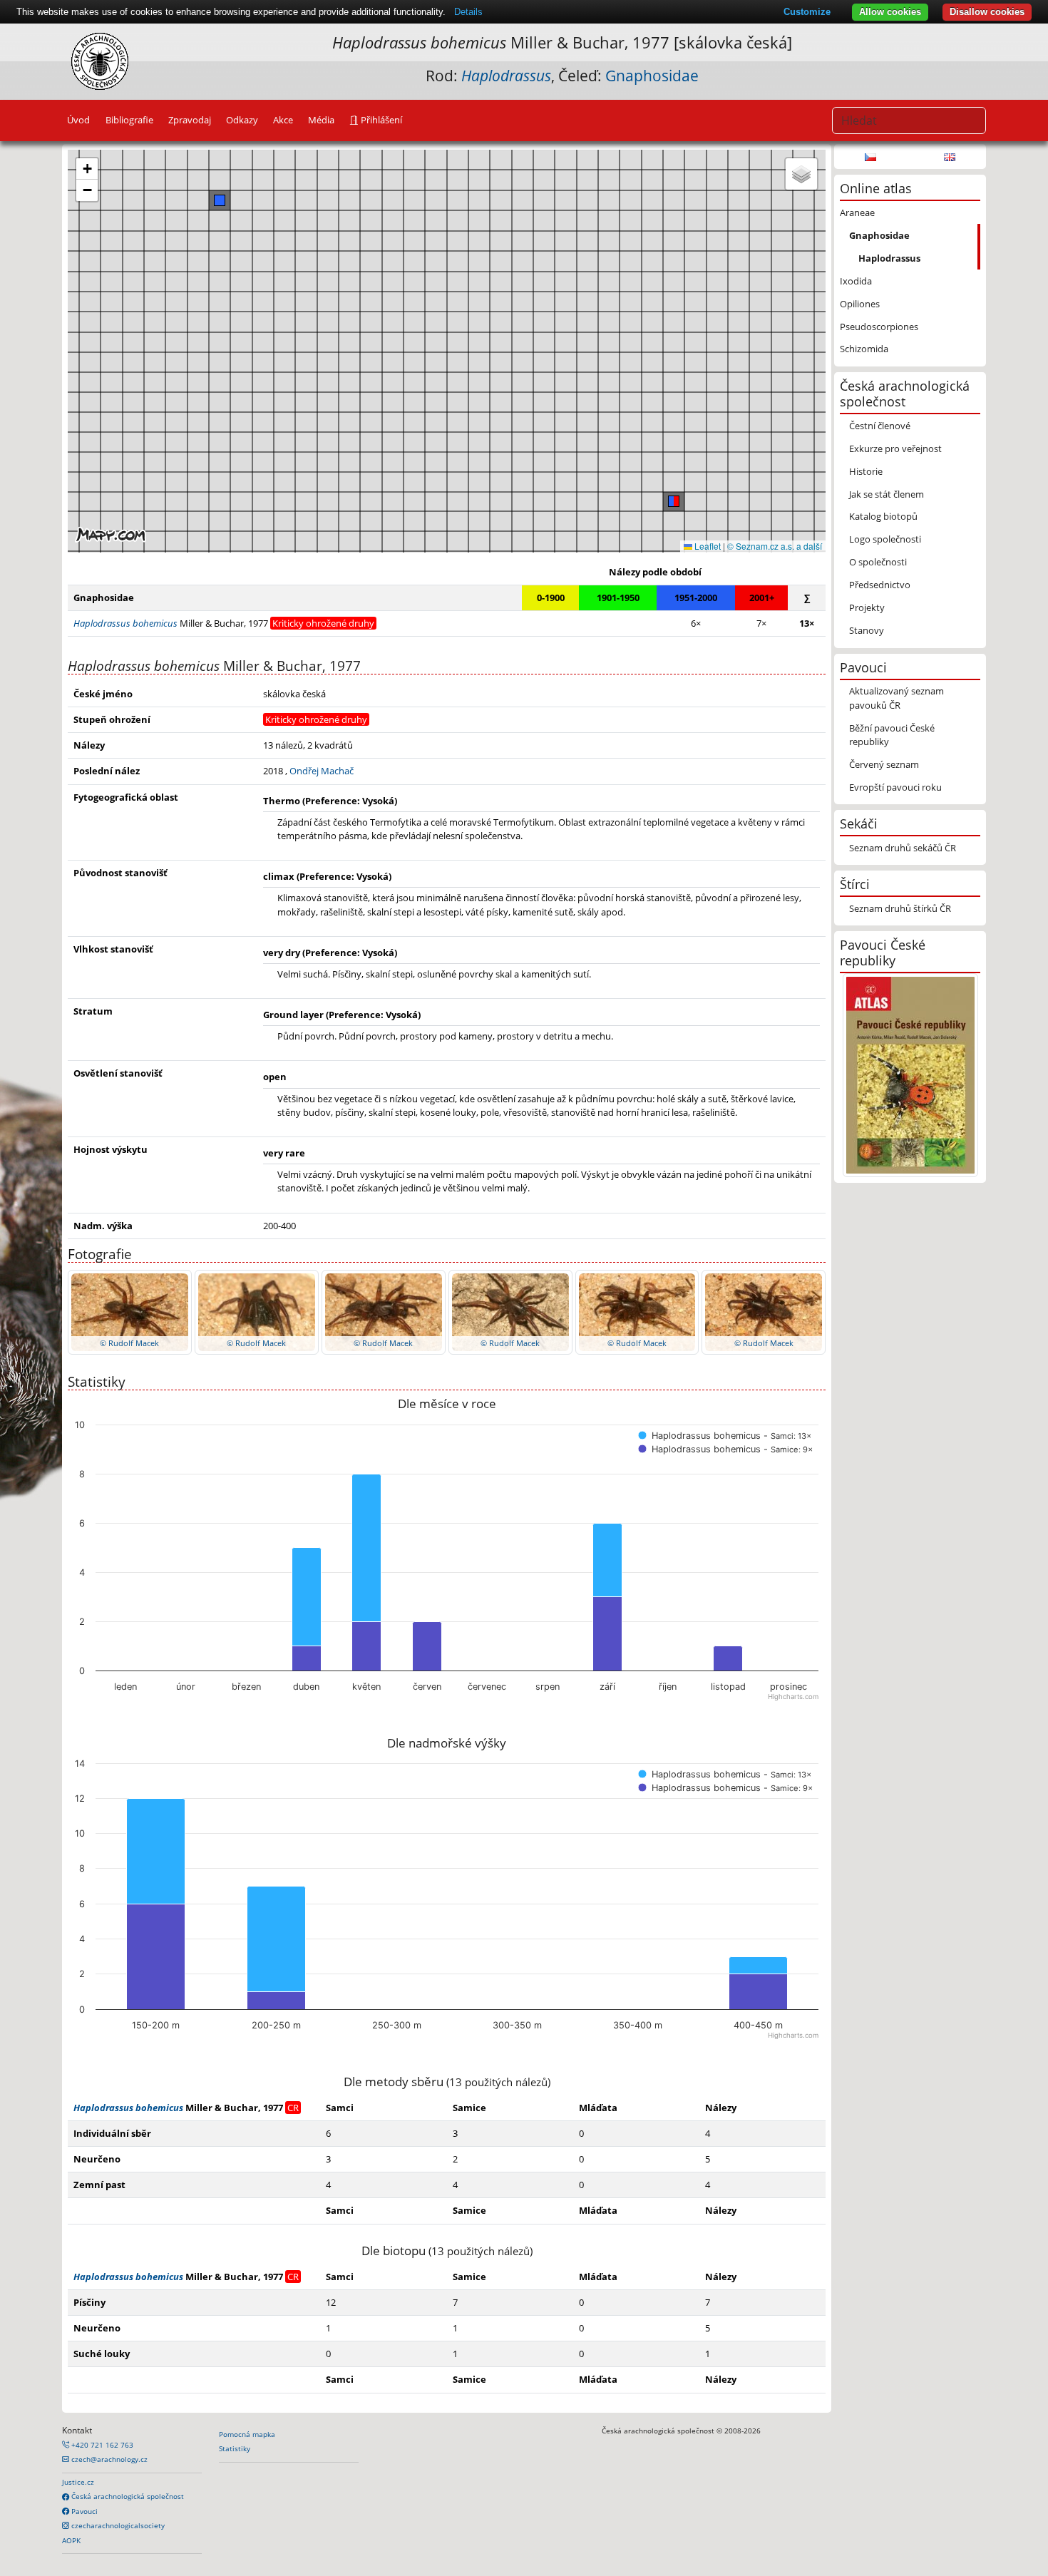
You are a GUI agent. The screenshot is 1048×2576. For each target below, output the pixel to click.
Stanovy (867, 630)
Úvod (78, 120)
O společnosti (878, 562)
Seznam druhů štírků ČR (900, 908)
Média (321, 120)
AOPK (71, 2540)
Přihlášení (380, 120)
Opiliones (860, 304)
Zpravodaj (190, 120)
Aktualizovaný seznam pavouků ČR (897, 698)
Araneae (857, 212)
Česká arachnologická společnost (127, 2496)
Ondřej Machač (322, 771)
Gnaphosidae (652, 76)
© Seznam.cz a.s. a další (775, 546)
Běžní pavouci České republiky (892, 735)
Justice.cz (78, 2482)
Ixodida (856, 281)
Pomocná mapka (247, 2434)
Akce (283, 120)
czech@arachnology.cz (108, 2459)
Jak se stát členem (887, 494)
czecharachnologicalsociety (117, 2525)
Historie (866, 471)
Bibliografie (129, 120)
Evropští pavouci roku (895, 787)
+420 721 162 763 (101, 2445)
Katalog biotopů (883, 516)
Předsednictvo (880, 585)
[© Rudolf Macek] (130, 1311)
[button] (674, 501)
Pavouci (83, 2511)
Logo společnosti (885, 539)
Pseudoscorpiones (879, 327)
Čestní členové (880, 426)
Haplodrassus (889, 258)
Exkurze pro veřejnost (895, 448)
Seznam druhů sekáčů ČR (903, 848)
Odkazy (242, 120)
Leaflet (707, 546)
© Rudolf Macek (129, 1343)
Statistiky (235, 2448)
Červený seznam (884, 764)
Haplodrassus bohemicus (128, 2108)
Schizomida (864, 349)
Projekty (867, 607)
